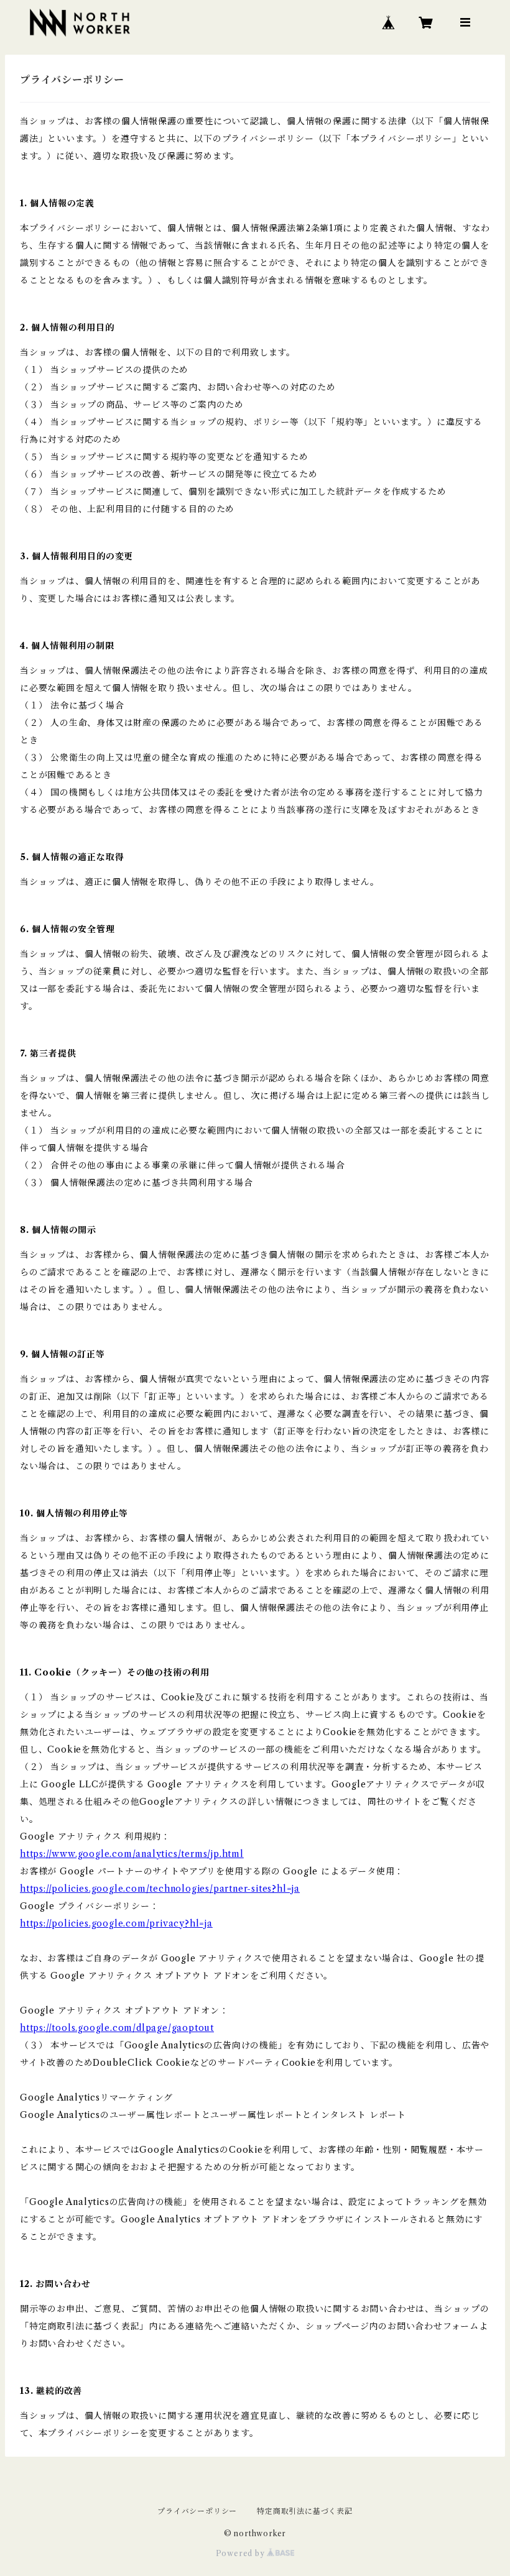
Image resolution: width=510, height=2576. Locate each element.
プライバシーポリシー (197, 2511)
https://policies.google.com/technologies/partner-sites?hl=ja (160, 1889)
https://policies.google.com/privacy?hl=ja (116, 1923)
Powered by (242, 2553)
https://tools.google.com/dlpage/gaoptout (117, 2028)
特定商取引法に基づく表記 (305, 2511)
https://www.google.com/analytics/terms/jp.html (132, 1854)
